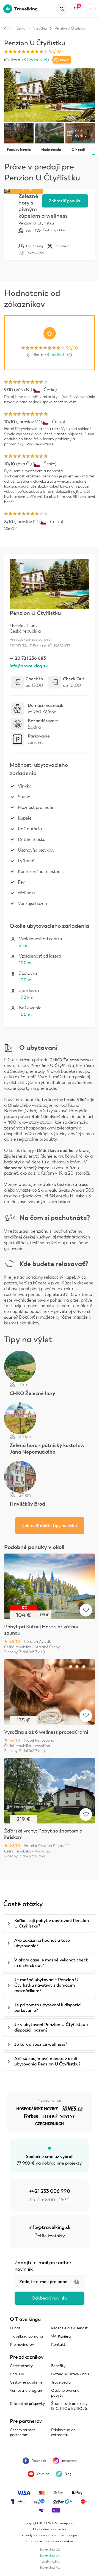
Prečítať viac (70, 1298)
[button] (50, 1324)
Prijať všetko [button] (51, 1311)
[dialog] (50, 1288)
